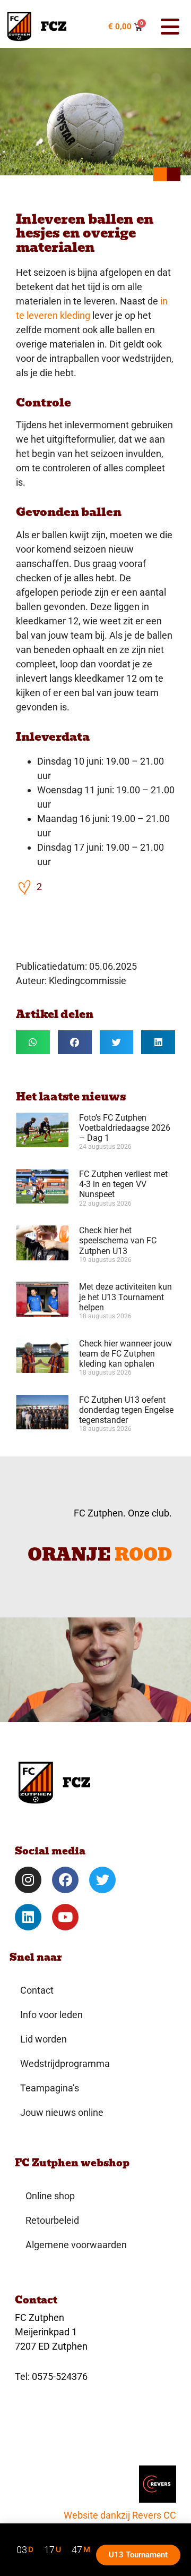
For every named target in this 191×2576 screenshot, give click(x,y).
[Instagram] (28, 1880)
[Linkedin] (28, 1917)
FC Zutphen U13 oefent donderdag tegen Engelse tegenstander (126, 1410)
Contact (37, 1990)
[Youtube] (65, 1917)
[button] (168, 27)
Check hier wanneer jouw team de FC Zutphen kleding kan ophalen (125, 1354)
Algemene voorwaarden (76, 2245)
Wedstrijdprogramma (65, 2064)
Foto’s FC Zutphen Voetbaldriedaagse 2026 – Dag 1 (125, 1128)
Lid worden (44, 2039)
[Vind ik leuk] (25, 887)
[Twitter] (102, 1880)
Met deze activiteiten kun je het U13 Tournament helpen (125, 1297)
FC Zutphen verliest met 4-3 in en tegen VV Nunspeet (123, 1184)
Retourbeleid (52, 2220)
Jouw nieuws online (62, 2112)
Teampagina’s (50, 2088)
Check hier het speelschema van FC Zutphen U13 (118, 1240)
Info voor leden (51, 2015)
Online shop (50, 2196)
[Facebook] (65, 1880)
